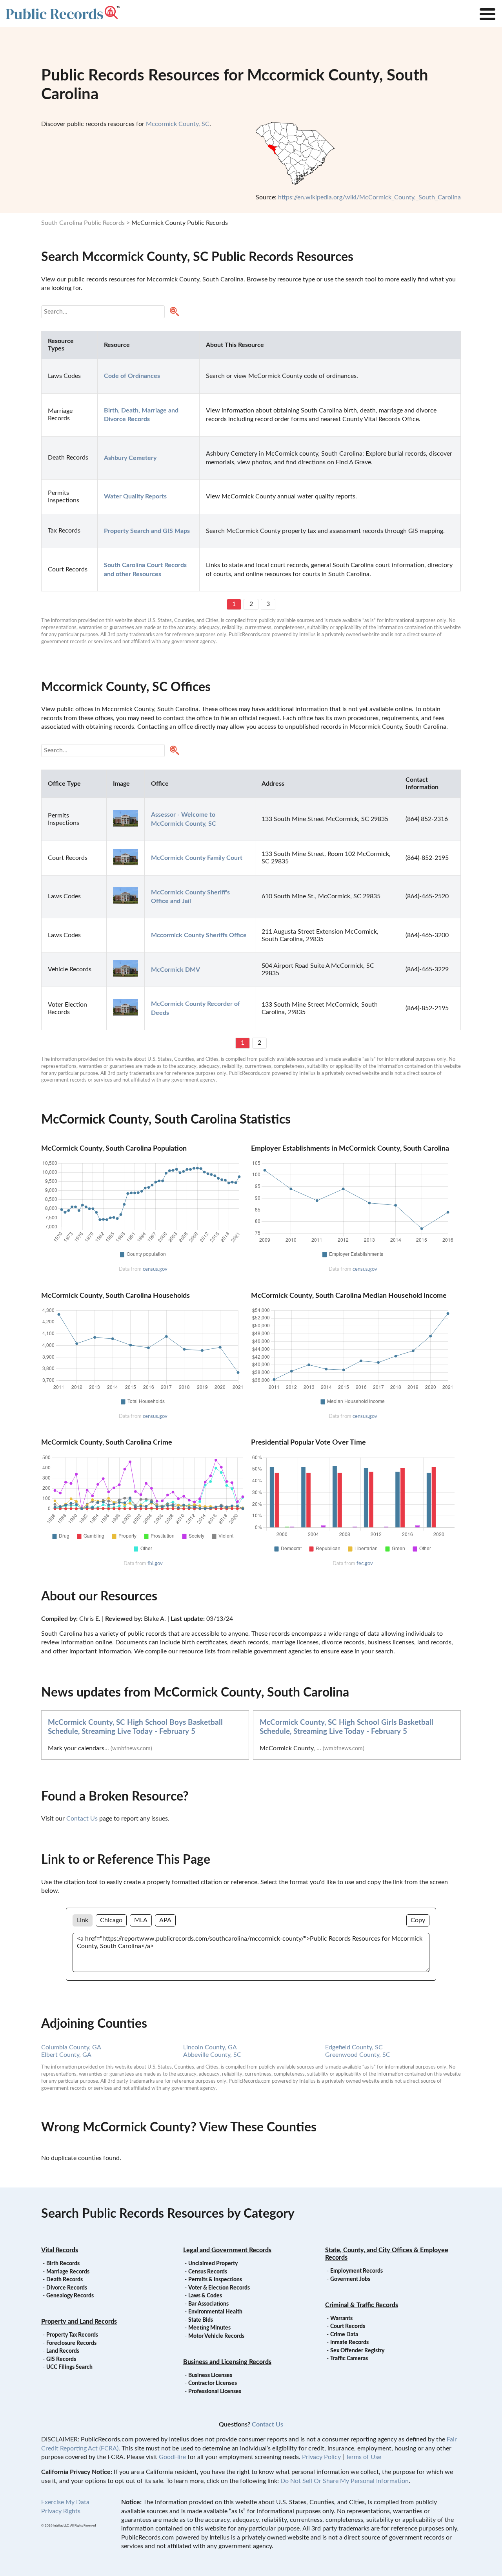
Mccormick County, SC (178, 124)
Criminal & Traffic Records (362, 2305)
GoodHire (172, 2457)
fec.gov (365, 1563)
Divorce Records (67, 2288)
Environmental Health (215, 2312)
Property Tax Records (72, 2335)
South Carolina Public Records (83, 223)
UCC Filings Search (69, 2367)
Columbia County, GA (71, 2047)
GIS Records (61, 2359)
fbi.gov (155, 1563)
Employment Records (356, 2271)
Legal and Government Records (227, 2250)
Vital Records (60, 2250)
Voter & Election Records (219, 2288)
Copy (418, 1920)
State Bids (201, 2320)
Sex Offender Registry (357, 2351)
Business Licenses (210, 2375)
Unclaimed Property (213, 2264)
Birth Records (63, 2264)
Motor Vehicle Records (216, 2336)
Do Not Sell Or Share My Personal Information (345, 2481)
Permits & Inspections (215, 2280)
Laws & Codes (205, 2296)
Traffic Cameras (349, 2359)
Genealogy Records (70, 2296)
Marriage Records (68, 2272)
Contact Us (82, 1819)
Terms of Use (363, 2457)
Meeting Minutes (209, 2328)
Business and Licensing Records (227, 2362)
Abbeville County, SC (212, 2055)
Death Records (65, 2280)
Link (83, 1920)
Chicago (111, 1920)
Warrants (341, 2319)
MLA (141, 1920)
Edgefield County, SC (354, 2047)
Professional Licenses (215, 2392)
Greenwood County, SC (358, 2055)
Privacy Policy (321, 2457)
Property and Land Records (79, 2322)
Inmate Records (349, 2342)
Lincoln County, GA (210, 2047)
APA (165, 1920)
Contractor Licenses (213, 2383)
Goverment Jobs (350, 2279)
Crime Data (344, 2335)
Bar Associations (208, 2304)
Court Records (348, 2326)
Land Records (63, 2351)
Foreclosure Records (71, 2343)
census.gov (155, 1269)
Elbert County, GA (66, 2055)
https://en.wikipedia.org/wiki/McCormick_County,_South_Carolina (369, 197)
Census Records (208, 2272)
